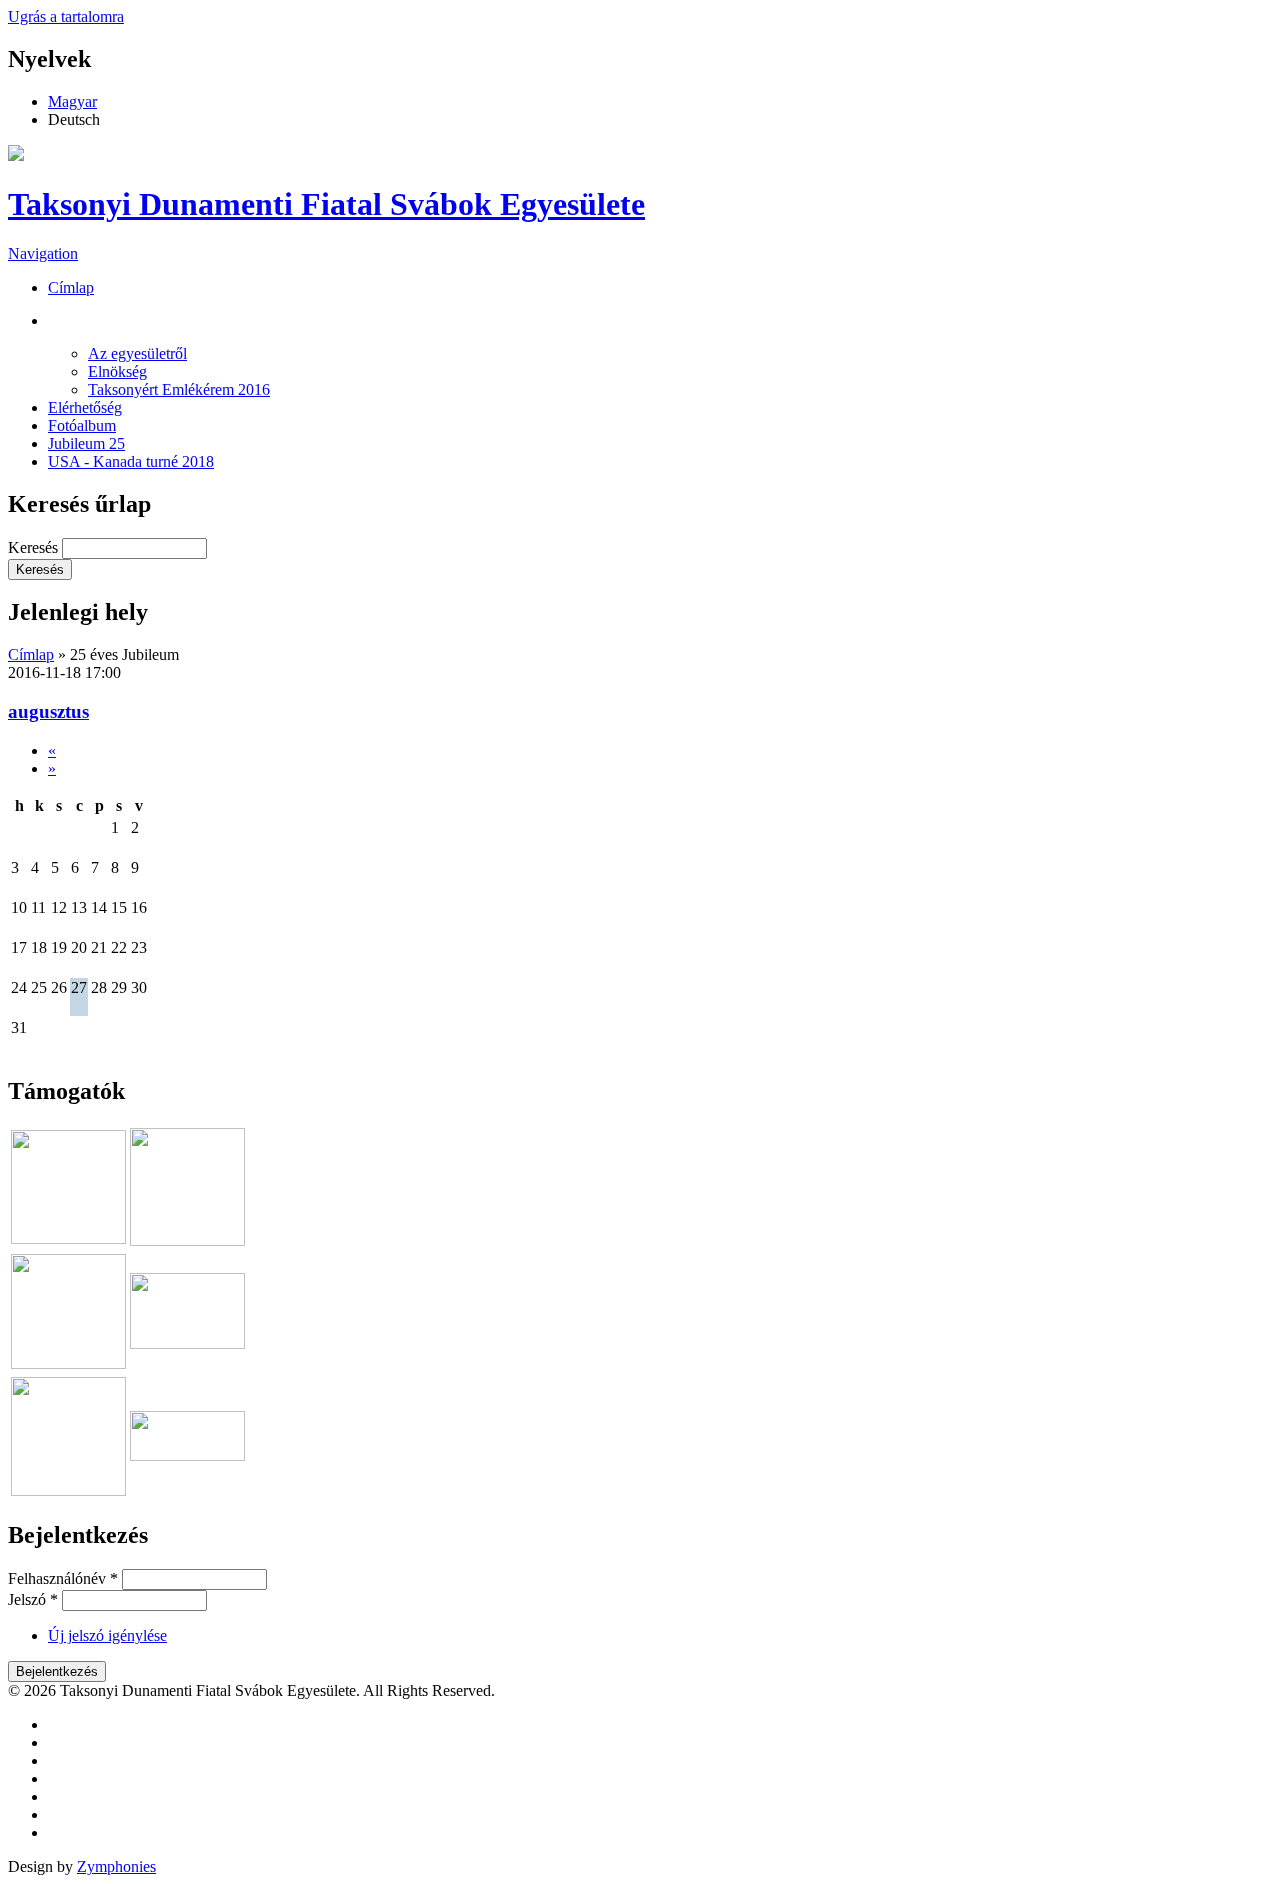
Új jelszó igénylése (107, 1635)
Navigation (43, 253)
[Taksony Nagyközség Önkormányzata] (68, 1238)
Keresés (35, 547)
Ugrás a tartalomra (66, 16)
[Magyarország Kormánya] (187, 1455)
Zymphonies (116, 1866)
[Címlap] (16, 155)
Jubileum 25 (86, 443)
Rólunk (107, 320)
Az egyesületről (137, 353)
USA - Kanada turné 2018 (131, 461)
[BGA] (187, 1240)
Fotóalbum (82, 425)
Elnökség (117, 371)
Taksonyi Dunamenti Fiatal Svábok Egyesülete (326, 204)
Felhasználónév (63, 1578)
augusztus (48, 711)
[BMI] (68, 1490)
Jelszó (33, 1599)
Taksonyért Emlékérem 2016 (179, 389)
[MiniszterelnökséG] (187, 1343)
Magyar (72, 101)
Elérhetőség (85, 407)
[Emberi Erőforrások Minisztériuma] (68, 1363)
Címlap (71, 287)
